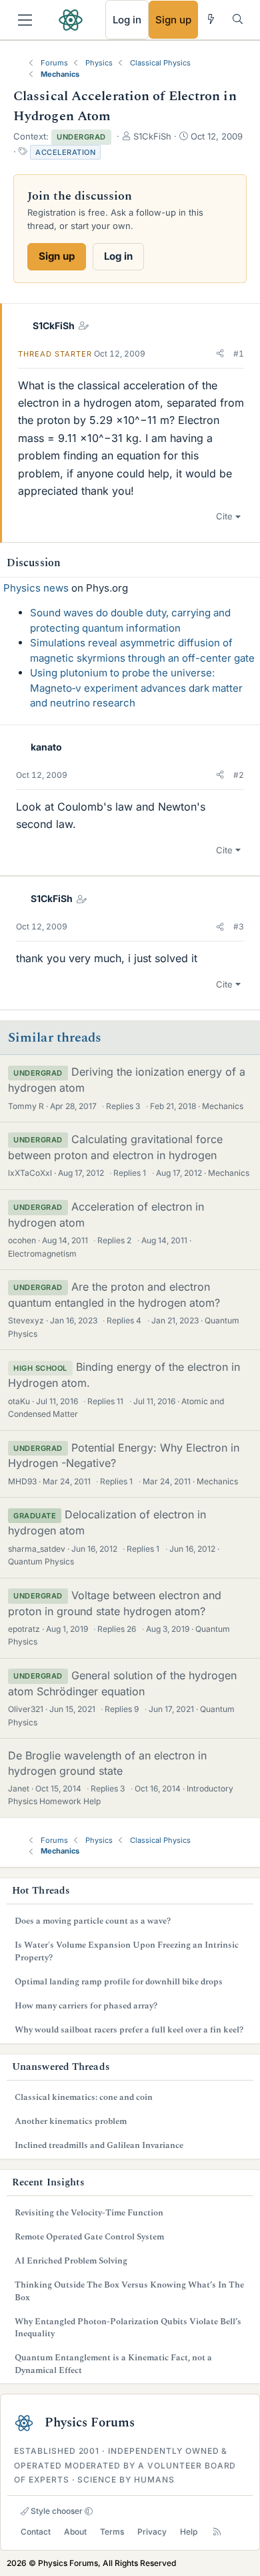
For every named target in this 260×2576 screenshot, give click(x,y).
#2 (239, 775)
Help (189, 2532)
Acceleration (65, 152)
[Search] (238, 19)
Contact (36, 2532)
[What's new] (211, 19)
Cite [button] (224, 516)
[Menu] (25, 20)
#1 (239, 354)
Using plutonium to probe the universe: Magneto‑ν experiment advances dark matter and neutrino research (136, 688)
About (75, 2532)
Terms (112, 2532)
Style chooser (56, 2511)
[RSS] (217, 2532)
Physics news (36, 588)
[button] (220, 354)
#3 (239, 926)
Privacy (152, 2532)
